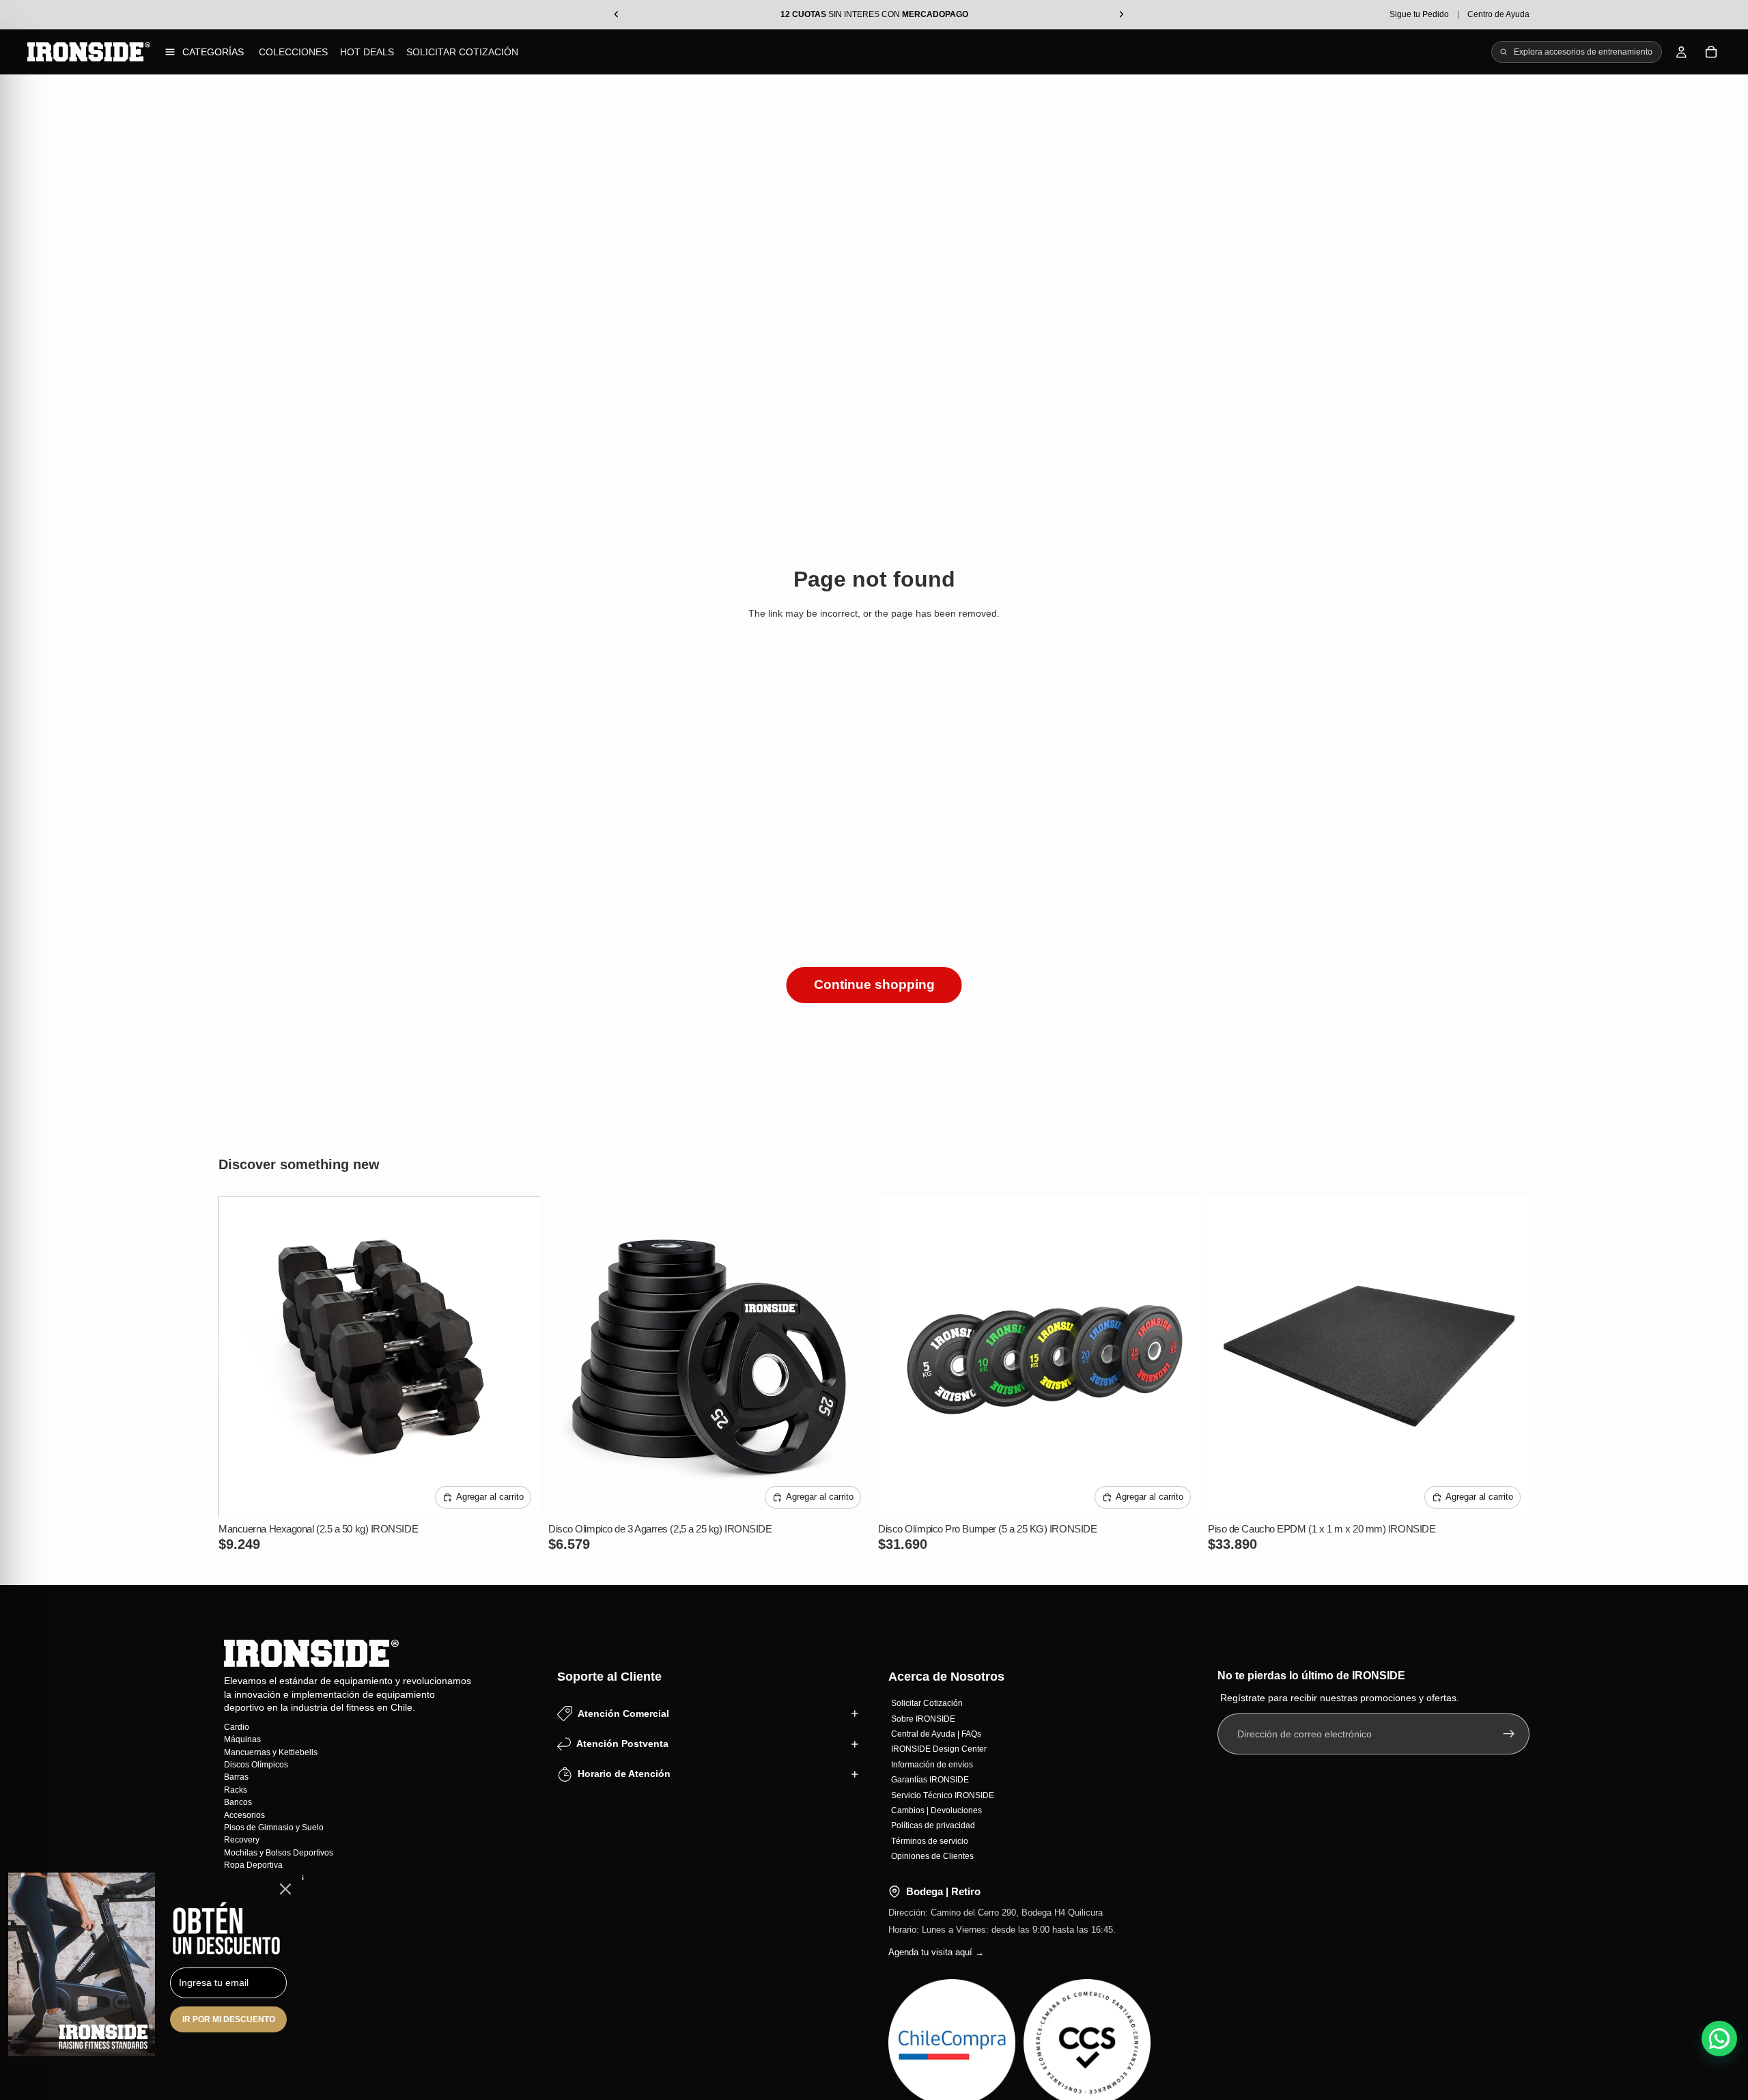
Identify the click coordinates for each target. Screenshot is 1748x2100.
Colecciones (293, 52)
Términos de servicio (930, 1840)
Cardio (237, 1726)
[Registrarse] (1509, 1734)
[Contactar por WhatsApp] (1719, 2039)
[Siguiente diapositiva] (520, 1356)
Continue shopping (874, 984)
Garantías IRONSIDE (930, 1780)
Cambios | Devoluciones (936, 1810)
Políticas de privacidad (933, 1825)
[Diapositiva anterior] (239, 1356)
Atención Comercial (623, 1713)
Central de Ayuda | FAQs (936, 1734)
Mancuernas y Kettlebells (271, 1752)
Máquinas (242, 1739)
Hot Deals (367, 52)
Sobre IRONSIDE (923, 1718)
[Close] (285, 1889)
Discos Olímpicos (256, 1765)
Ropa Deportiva (253, 1865)
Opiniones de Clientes (932, 1856)
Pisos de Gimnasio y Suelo (274, 1827)
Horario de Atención (624, 1774)
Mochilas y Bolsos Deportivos (279, 1852)
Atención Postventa (622, 1744)
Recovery (242, 1840)
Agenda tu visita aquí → (936, 1952)
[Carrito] (1711, 52)
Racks (236, 1789)
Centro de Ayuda (1498, 14)
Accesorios (244, 1815)
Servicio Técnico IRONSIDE (943, 1795)
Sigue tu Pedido (1419, 14)
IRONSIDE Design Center (939, 1749)
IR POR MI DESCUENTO (229, 2019)
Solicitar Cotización (462, 52)
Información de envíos (932, 1764)
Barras (236, 1777)
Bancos (238, 1802)
